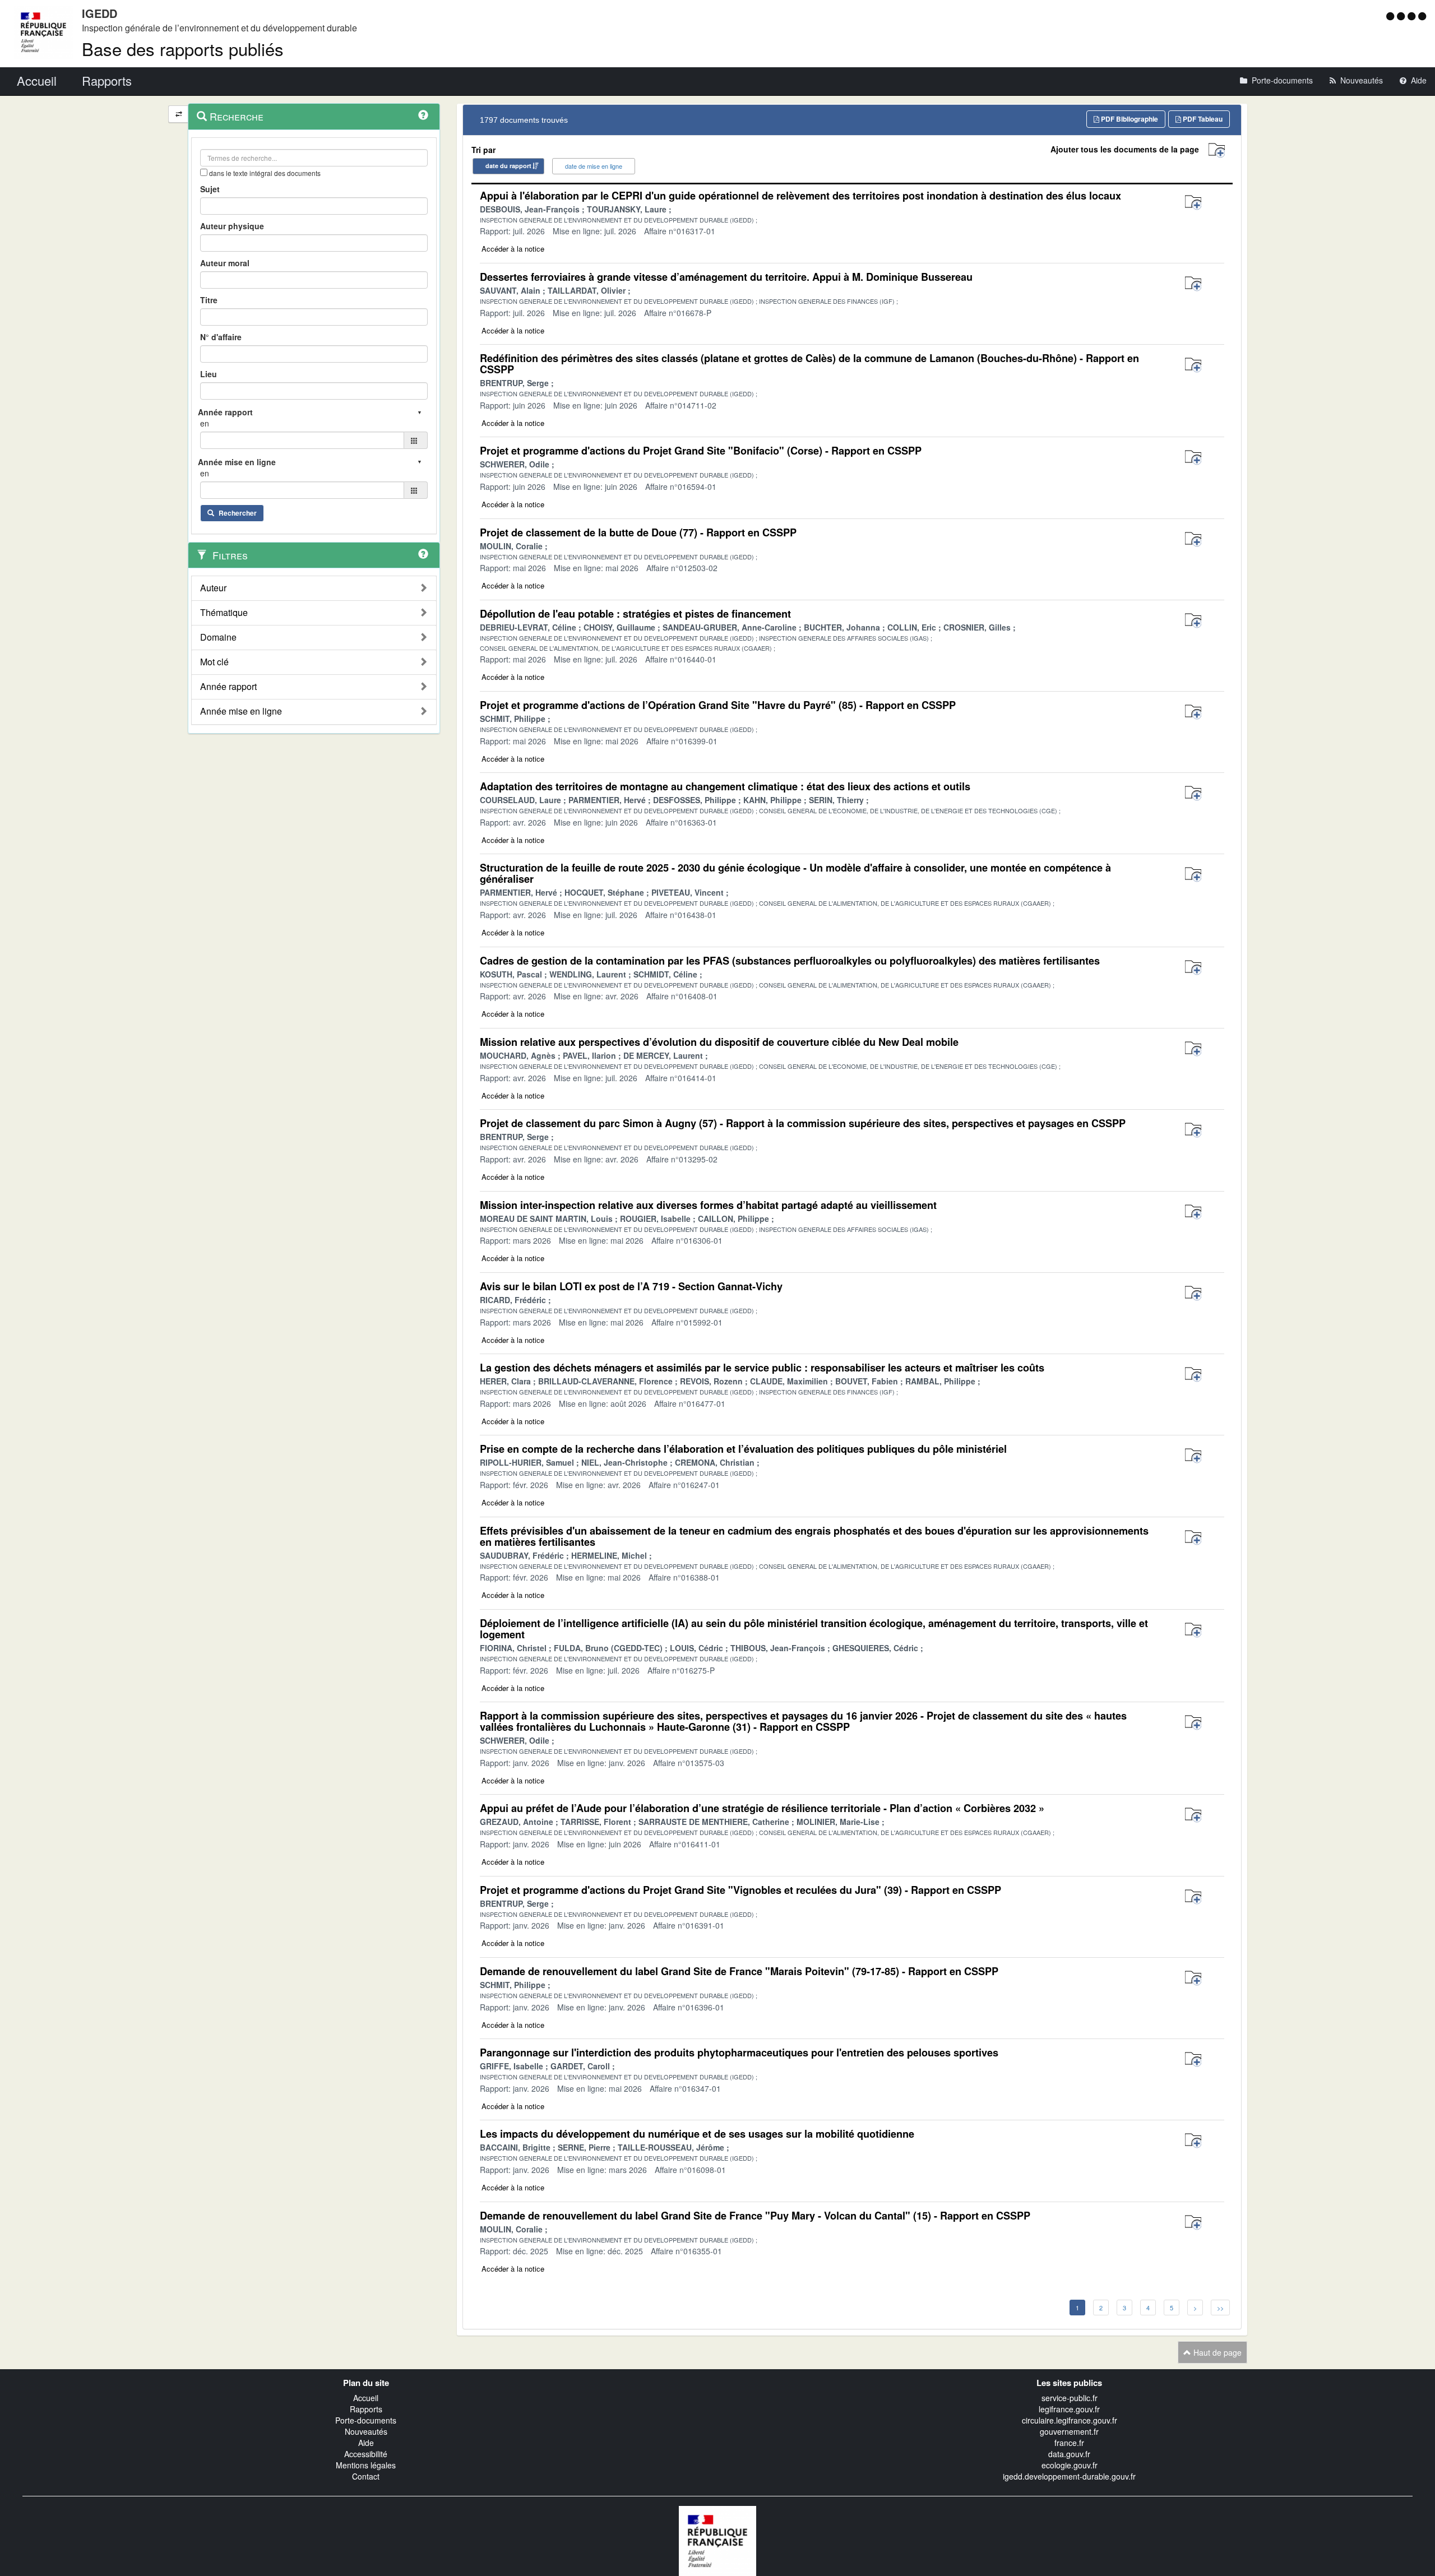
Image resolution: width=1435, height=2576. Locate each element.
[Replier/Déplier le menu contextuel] (179, 114)
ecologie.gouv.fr (1070, 2465)
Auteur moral (225, 263)
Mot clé (214, 662)
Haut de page (1216, 2352)
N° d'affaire (221, 337)
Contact (366, 2476)
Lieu (209, 374)
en (205, 423)
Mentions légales (366, 2465)
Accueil (366, 2398)
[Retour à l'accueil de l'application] (717, 2540)
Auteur (213, 588)
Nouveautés (366, 2431)
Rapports (366, 2409)
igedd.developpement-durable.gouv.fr (1069, 2476)
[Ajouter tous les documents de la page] (1217, 150)
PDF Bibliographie (1129, 119)
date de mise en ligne (594, 166)
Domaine (218, 637)
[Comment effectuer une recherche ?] (423, 115)
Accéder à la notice (513, 249)
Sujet (210, 189)
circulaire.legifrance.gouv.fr (1070, 2420)
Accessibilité (366, 2454)
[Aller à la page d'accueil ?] (1422, 16)
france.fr (1069, 2443)
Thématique (224, 613)
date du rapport (508, 166)
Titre (209, 300)
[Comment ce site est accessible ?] (1392, 16)
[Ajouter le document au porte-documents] (1193, 203)
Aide (366, 2443)
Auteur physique (232, 226)
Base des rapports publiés (183, 48)
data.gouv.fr (1069, 2454)
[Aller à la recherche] (1413, 16)
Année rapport (228, 687)
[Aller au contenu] (1402, 16)
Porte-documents (366, 2420)
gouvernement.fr (1069, 2431)
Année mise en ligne (241, 711)
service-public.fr (1070, 2398)
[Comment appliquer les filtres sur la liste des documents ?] (423, 554)
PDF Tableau (1202, 119)
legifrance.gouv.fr (1069, 2409)
